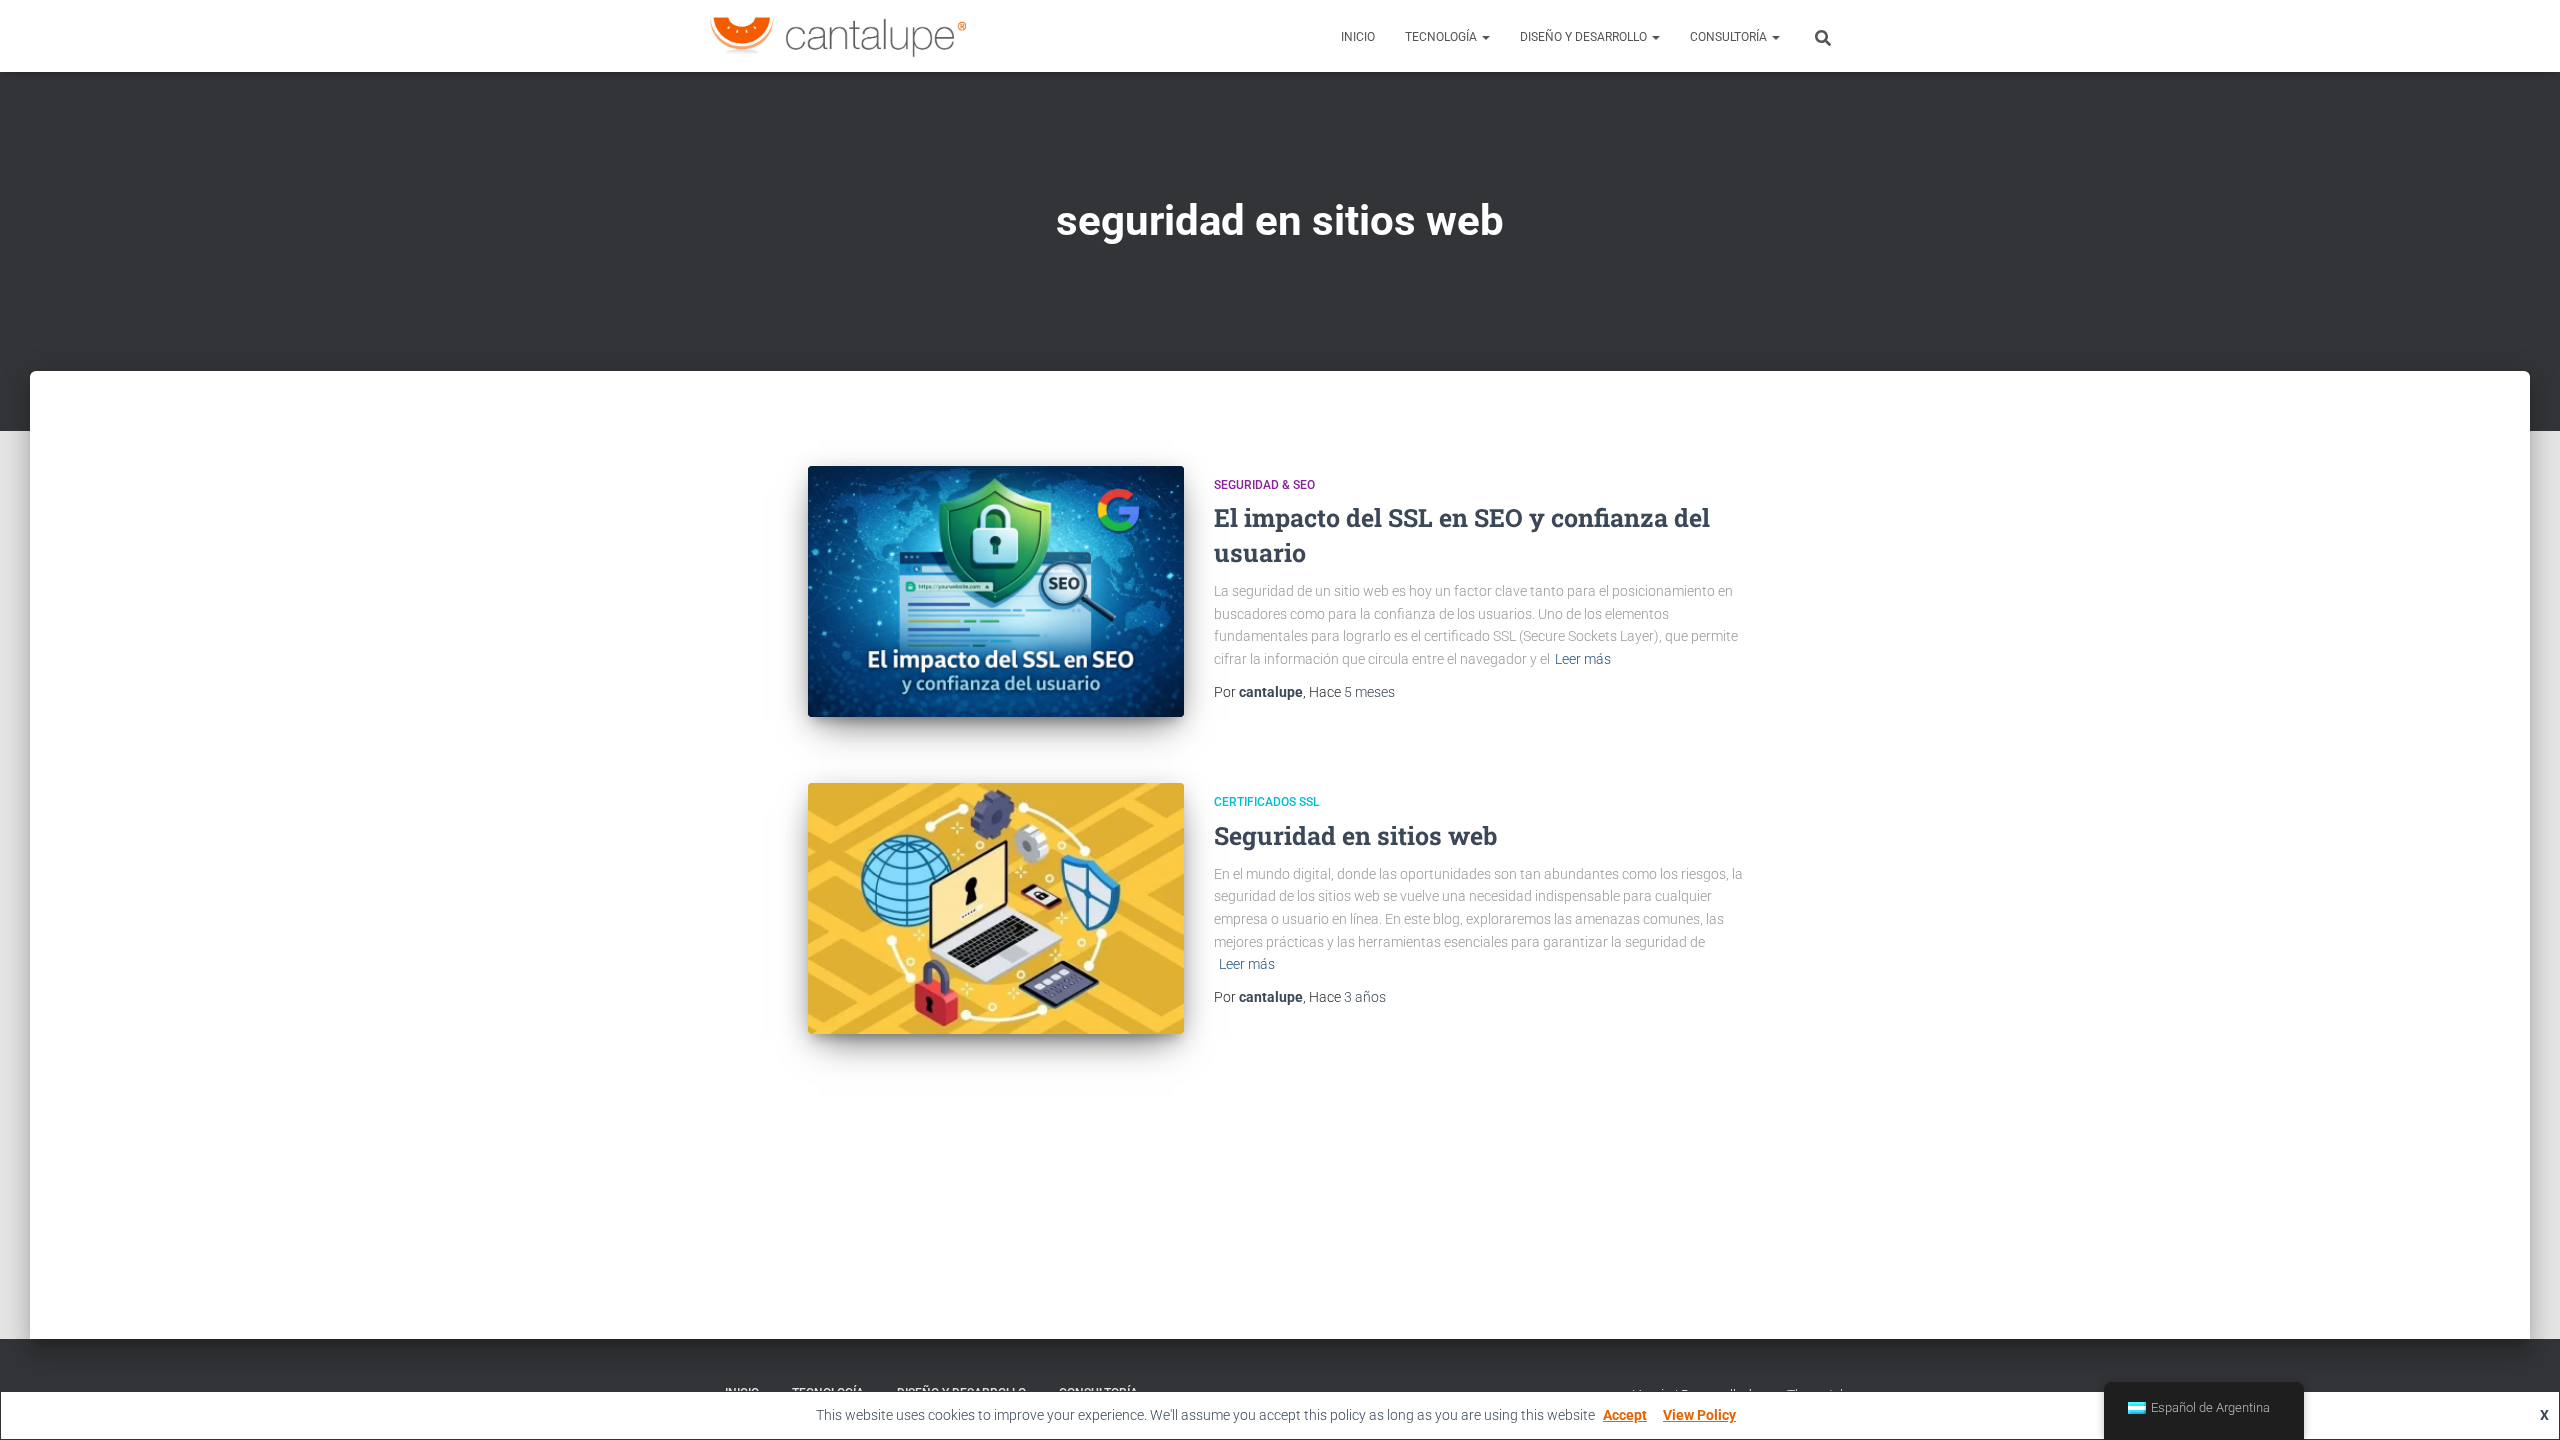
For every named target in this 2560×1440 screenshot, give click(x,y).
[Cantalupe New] (838, 36)
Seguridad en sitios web (1355, 835)
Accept (1625, 1415)
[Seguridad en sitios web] (996, 908)
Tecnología (1442, 37)
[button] (1485, 37)
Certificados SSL (1266, 802)
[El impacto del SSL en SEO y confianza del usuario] (996, 591)
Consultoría (1730, 37)
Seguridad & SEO (1264, 485)
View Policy (1699, 1415)
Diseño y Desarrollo (1585, 37)
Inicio (1358, 37)
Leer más (1583, 659)
